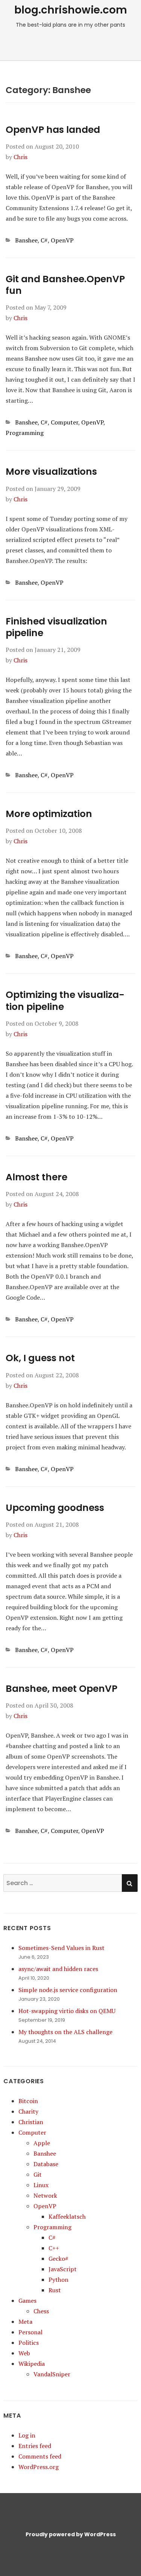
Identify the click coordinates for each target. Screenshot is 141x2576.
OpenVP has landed (53, 130)
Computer (64, 422)
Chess (41, 2311)
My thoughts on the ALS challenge (65, 2032)
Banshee (26, 240)
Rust (55, 2290)
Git (38, 2174)
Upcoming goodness (55, 1508)
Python (58, 2280)
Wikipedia (32, 2364)
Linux (41, 2185)
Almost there (36, 1177)
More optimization (49, 814)
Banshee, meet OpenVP (61, 1689)
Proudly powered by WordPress (71, 2534)
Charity (28, 2111)
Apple (42, 2143)
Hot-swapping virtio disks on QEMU (67, 2011)
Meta (25, 2322)
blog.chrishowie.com (71, 10)
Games (27, 2301)
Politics (29, 2343)
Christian (31, 2122)
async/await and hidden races (58, 1969)
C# (44, 240)
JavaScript (63, 2269)
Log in (27, 2435)
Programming (25, 433)
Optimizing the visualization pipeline (65, 1001)
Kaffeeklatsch (67, 2216)
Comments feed (40, 2456)
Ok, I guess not (40, 1358)
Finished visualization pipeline (56, 627)
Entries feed (35, 2446)
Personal (30, 2332)
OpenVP (62, 240)
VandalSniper (52, 2374)
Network (45, 2195)
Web (24, 2353)
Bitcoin (28, 2101)
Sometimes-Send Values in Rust (61, 1948)
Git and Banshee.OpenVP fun (65, 285)
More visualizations (51, 472)
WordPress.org (39, 2467)
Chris (20, 157)
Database (46, 2164)
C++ (54, 2248)
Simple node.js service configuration (68, 1990)
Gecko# (58, 2259)
